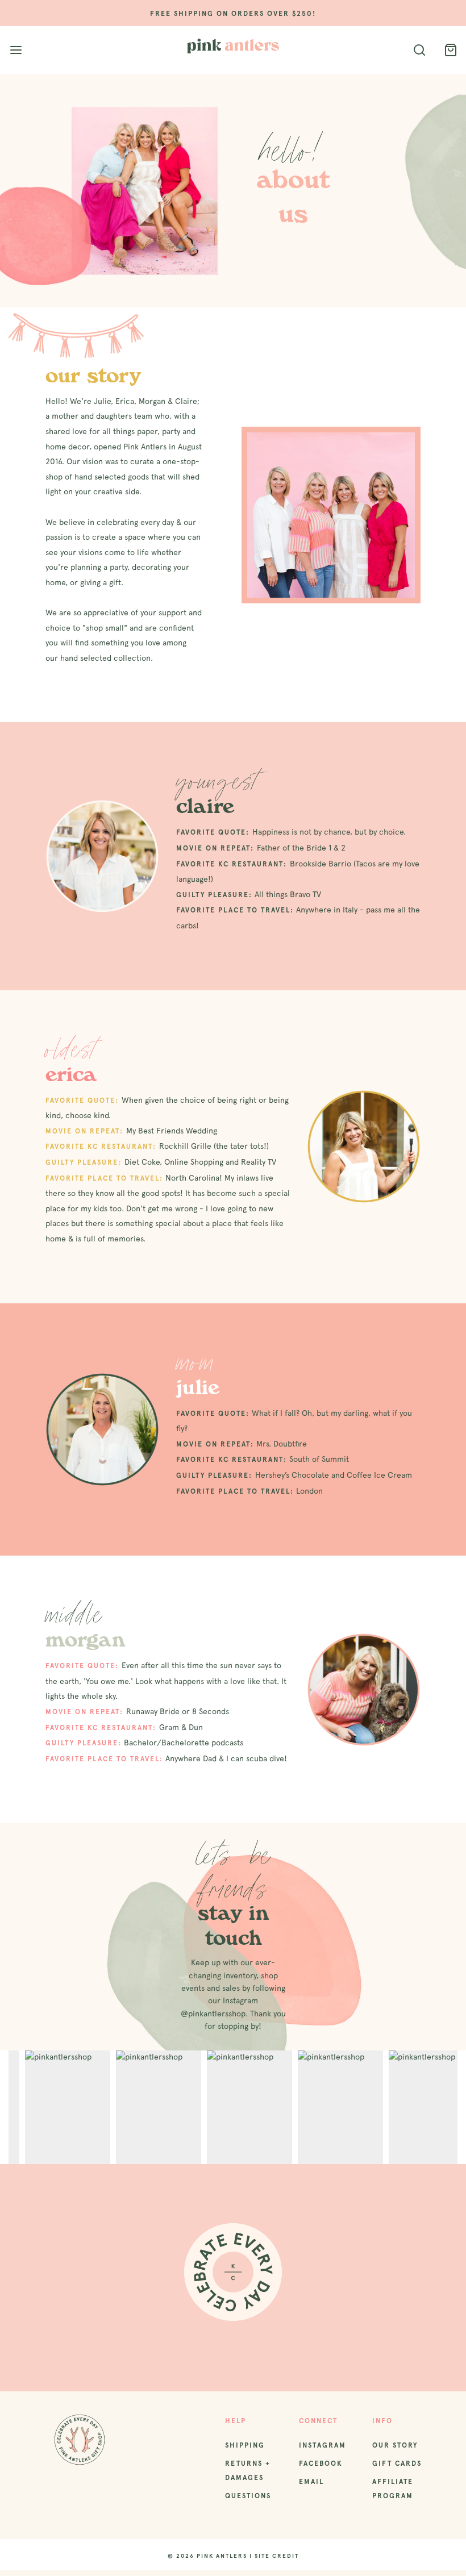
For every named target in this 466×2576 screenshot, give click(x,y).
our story (395, 2445)
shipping (245, 2445)
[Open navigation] (16, 50)
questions (248, 2496)
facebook (321, 2464)
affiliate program (393, 2489)
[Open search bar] (419, 50)
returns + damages (248, 2471)
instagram (323, 2445)
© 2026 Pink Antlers (207, 2556)
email (311, 2482)
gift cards (397, 2464)
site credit (277, 2556)
